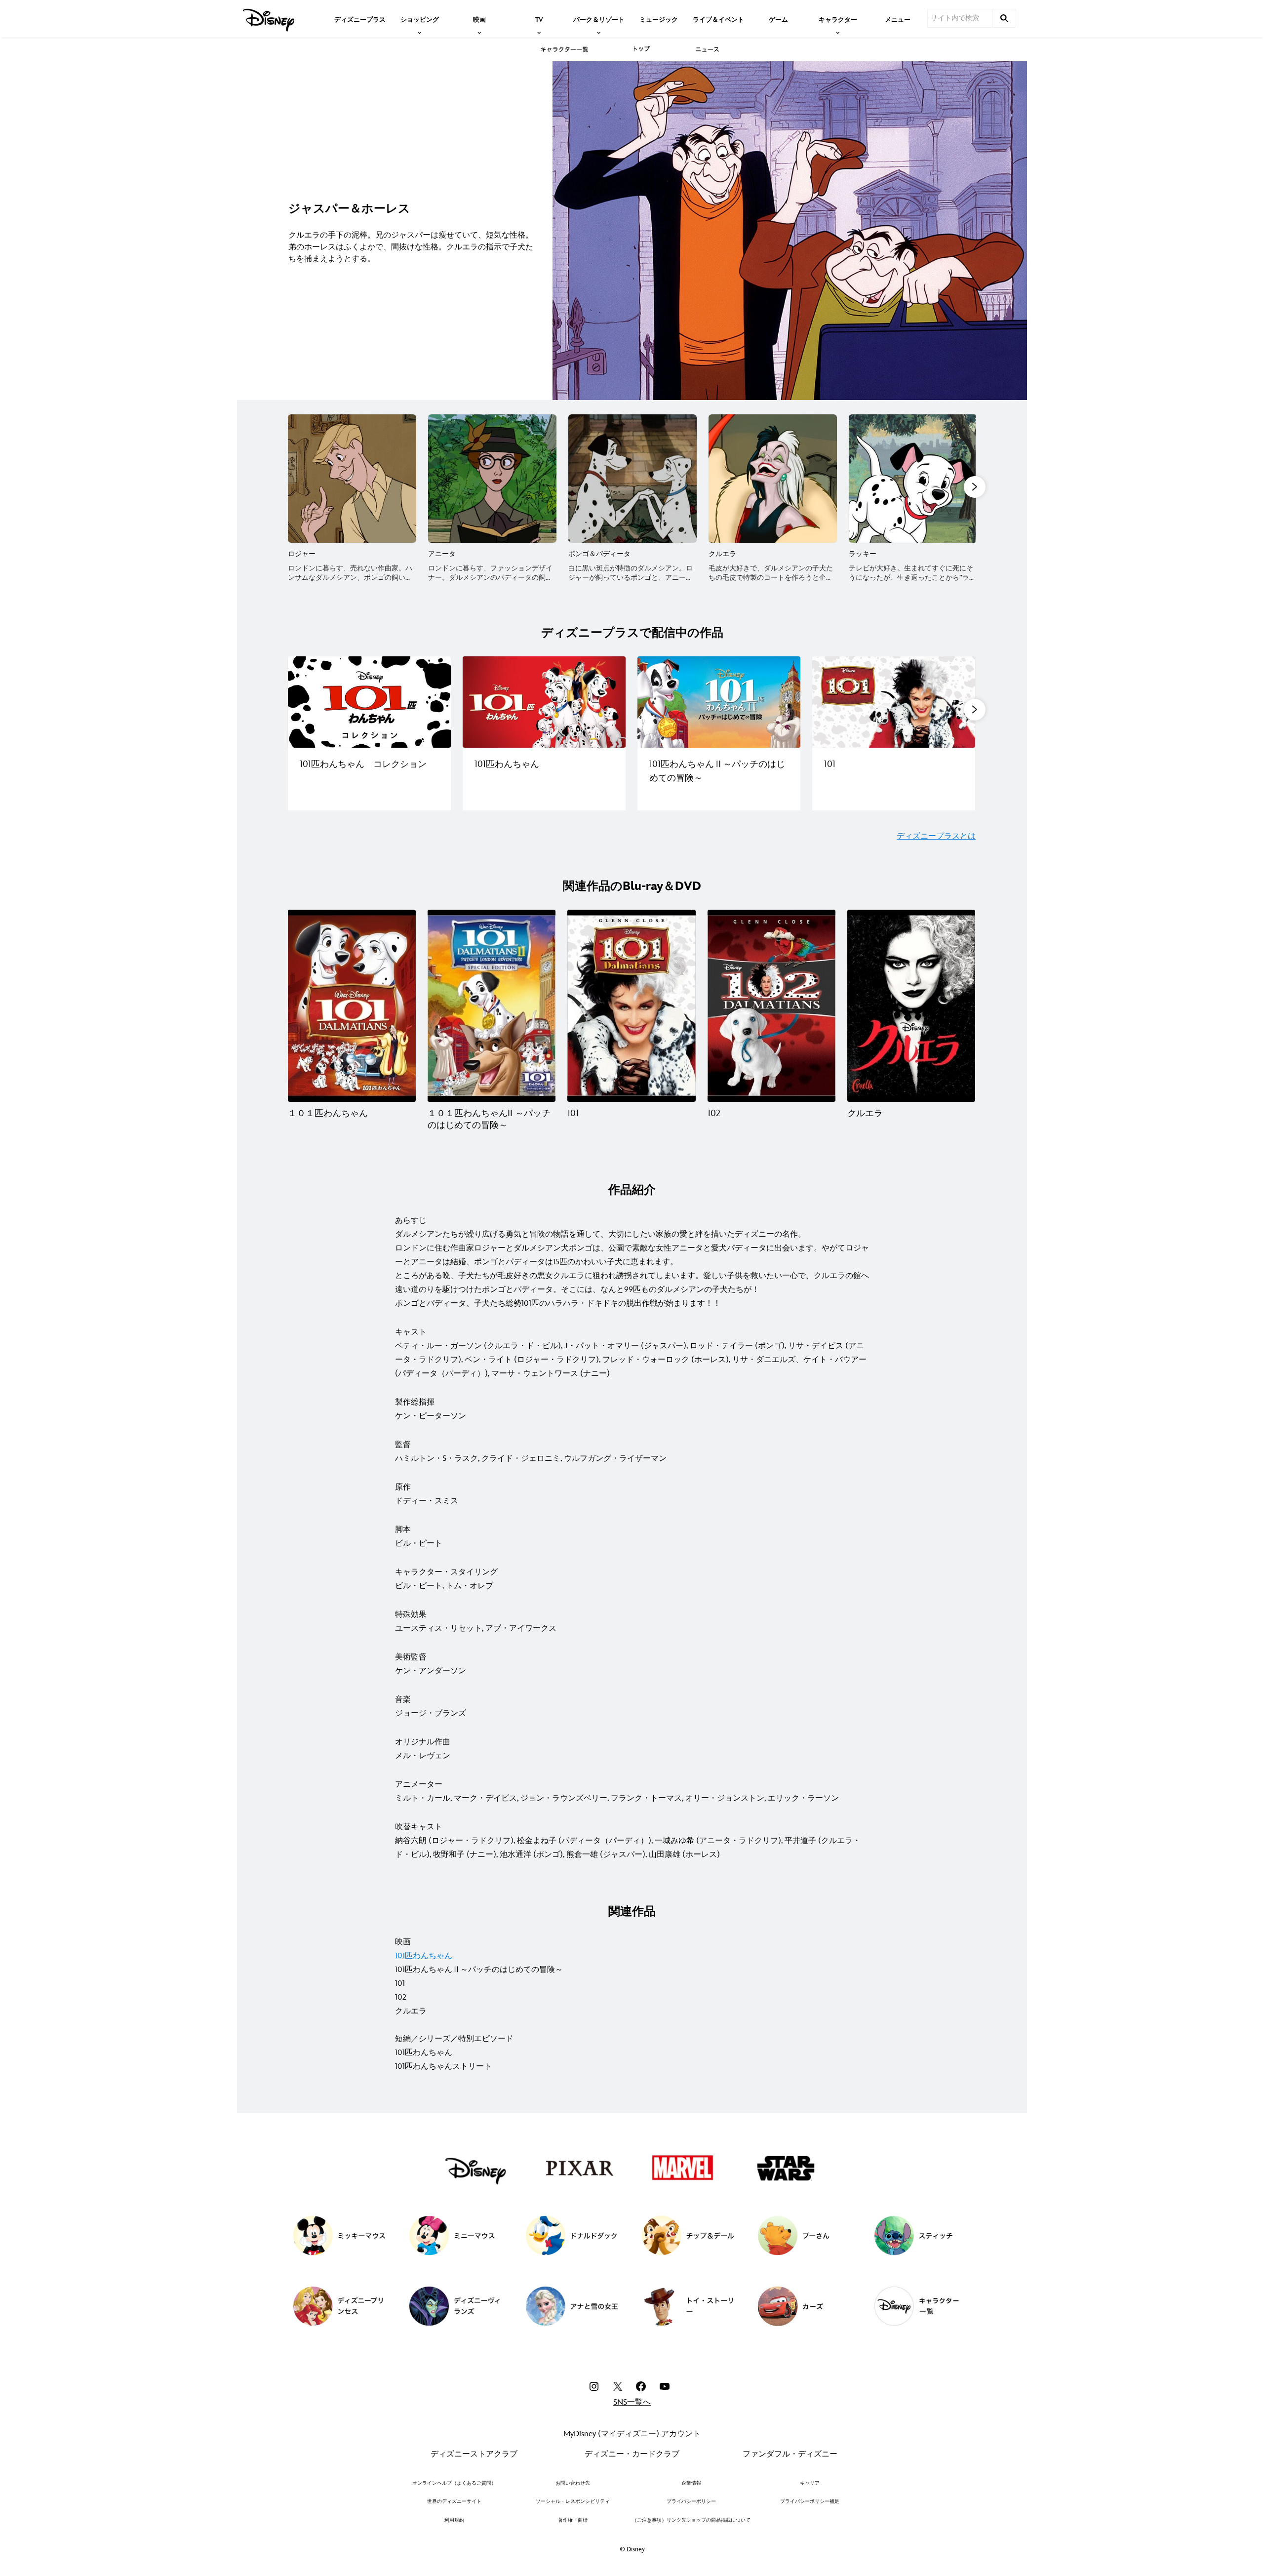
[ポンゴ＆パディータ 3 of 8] (632, 479)
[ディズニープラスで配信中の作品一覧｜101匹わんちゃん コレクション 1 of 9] (369, 702)
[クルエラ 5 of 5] (911, 1006)
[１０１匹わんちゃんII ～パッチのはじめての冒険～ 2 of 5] (492, 1006)
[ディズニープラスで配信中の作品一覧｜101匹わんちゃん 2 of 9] (544, 702)
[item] (420, 19)
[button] (975, 487)
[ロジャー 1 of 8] (352, 479)
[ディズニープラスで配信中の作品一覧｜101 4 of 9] (894, 702)
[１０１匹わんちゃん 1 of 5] (352, 1006)
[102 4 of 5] (771, 1006)
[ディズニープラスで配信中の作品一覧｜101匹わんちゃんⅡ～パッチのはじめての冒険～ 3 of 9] (719, 702)
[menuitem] (360, 19)
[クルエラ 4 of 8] (773, 479)
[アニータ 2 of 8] (492, 479)
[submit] (1004, 18)
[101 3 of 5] (631, 1006)
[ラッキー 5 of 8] (913, 479)
